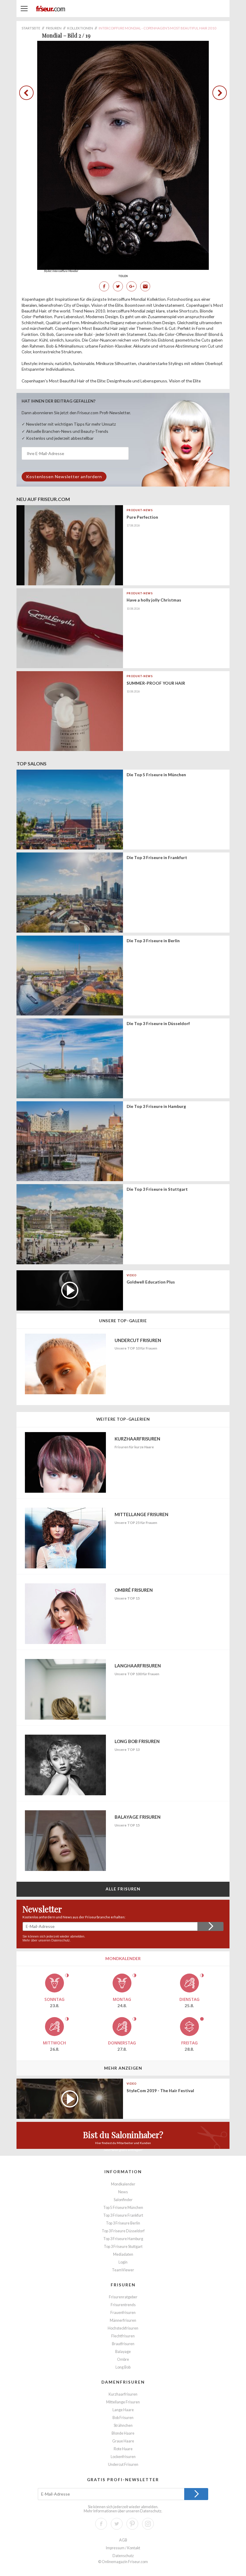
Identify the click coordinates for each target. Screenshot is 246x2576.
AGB (123, 2540)
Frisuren (123, 2285)
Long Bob (123, 2367)
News (123, 2192)
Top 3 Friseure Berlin (123, 2223)
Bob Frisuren (123, 2418)
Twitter (118, 286)
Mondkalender (123, 2184)
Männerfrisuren (123, 2320)
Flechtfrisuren (123, 2336)
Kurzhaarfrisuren (123, 2394)
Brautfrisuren (123, 2344)
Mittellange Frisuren (123, 2402)
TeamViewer (123, 2270)
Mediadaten (123, 2254)
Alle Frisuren (123, 1889)
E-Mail (145, 286)
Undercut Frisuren (123, 2464)
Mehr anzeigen (123, 2068)
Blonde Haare (123, 2433)
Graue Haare (123, 2441)
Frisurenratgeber (123, 2297)
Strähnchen (123, 2425)
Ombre (123, 2359)
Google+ (131, 286)
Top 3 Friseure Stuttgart (123, 2247)
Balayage (123, 2352)
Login (123, 2262)
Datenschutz (61, 1940)
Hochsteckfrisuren (123, 2328)
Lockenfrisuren (123, 2457)
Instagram (148, 2524)
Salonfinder (123, 2200)
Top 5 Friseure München (123, 2208)
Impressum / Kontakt (123, 2548)
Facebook (104, 286)
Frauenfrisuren (123, 2313)
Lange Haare (123, 2410)
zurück (28, 93)
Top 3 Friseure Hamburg (123, 2239)
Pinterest (132, 2524)
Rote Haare (123, 2449)
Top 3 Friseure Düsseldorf (123, 2231)
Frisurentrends (123, 2305)
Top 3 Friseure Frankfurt (123, 2215)
